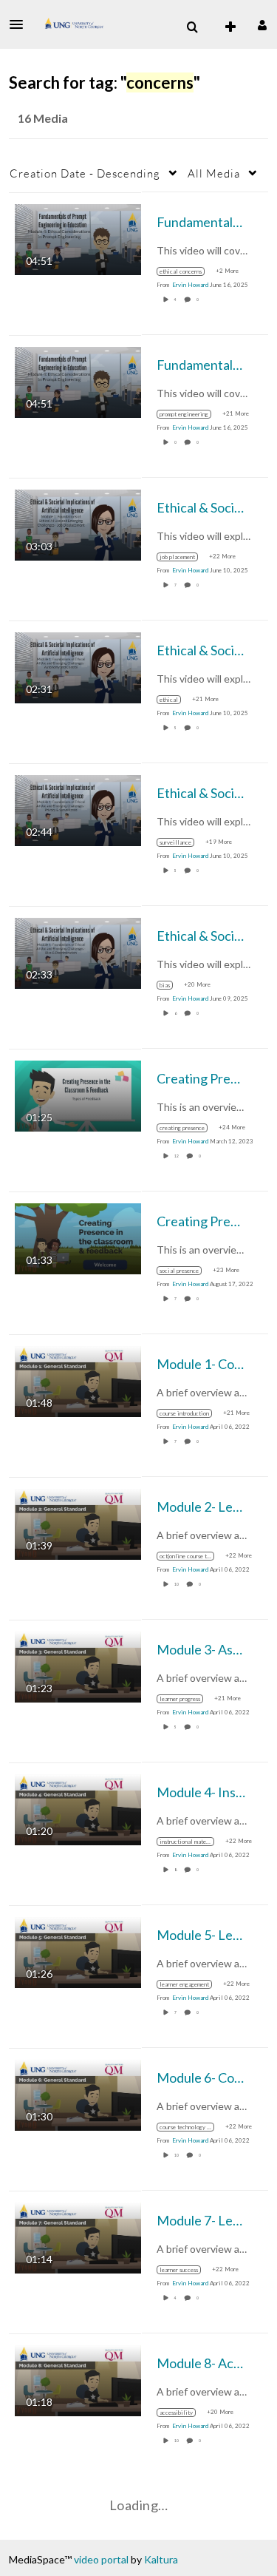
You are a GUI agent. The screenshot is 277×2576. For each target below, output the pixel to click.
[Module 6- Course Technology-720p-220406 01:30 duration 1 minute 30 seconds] (78, 2093)
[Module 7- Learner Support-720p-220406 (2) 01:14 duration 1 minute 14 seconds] (78, 2236)
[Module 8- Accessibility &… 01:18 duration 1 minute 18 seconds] (78, 2379)
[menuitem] (192, 27)
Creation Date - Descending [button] (85, 173)
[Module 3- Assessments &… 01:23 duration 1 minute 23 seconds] (78, 1665)
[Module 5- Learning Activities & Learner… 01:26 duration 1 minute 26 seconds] (78, 1951)
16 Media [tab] (43, 118)
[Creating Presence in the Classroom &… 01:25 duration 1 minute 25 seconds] (78, 1094)
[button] (21, 24)
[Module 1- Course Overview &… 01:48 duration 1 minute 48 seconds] (78, 1380)
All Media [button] (214, 173)
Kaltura (161, 2559)
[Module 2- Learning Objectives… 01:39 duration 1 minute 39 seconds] (78, 1522)
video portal (101, 2559)
